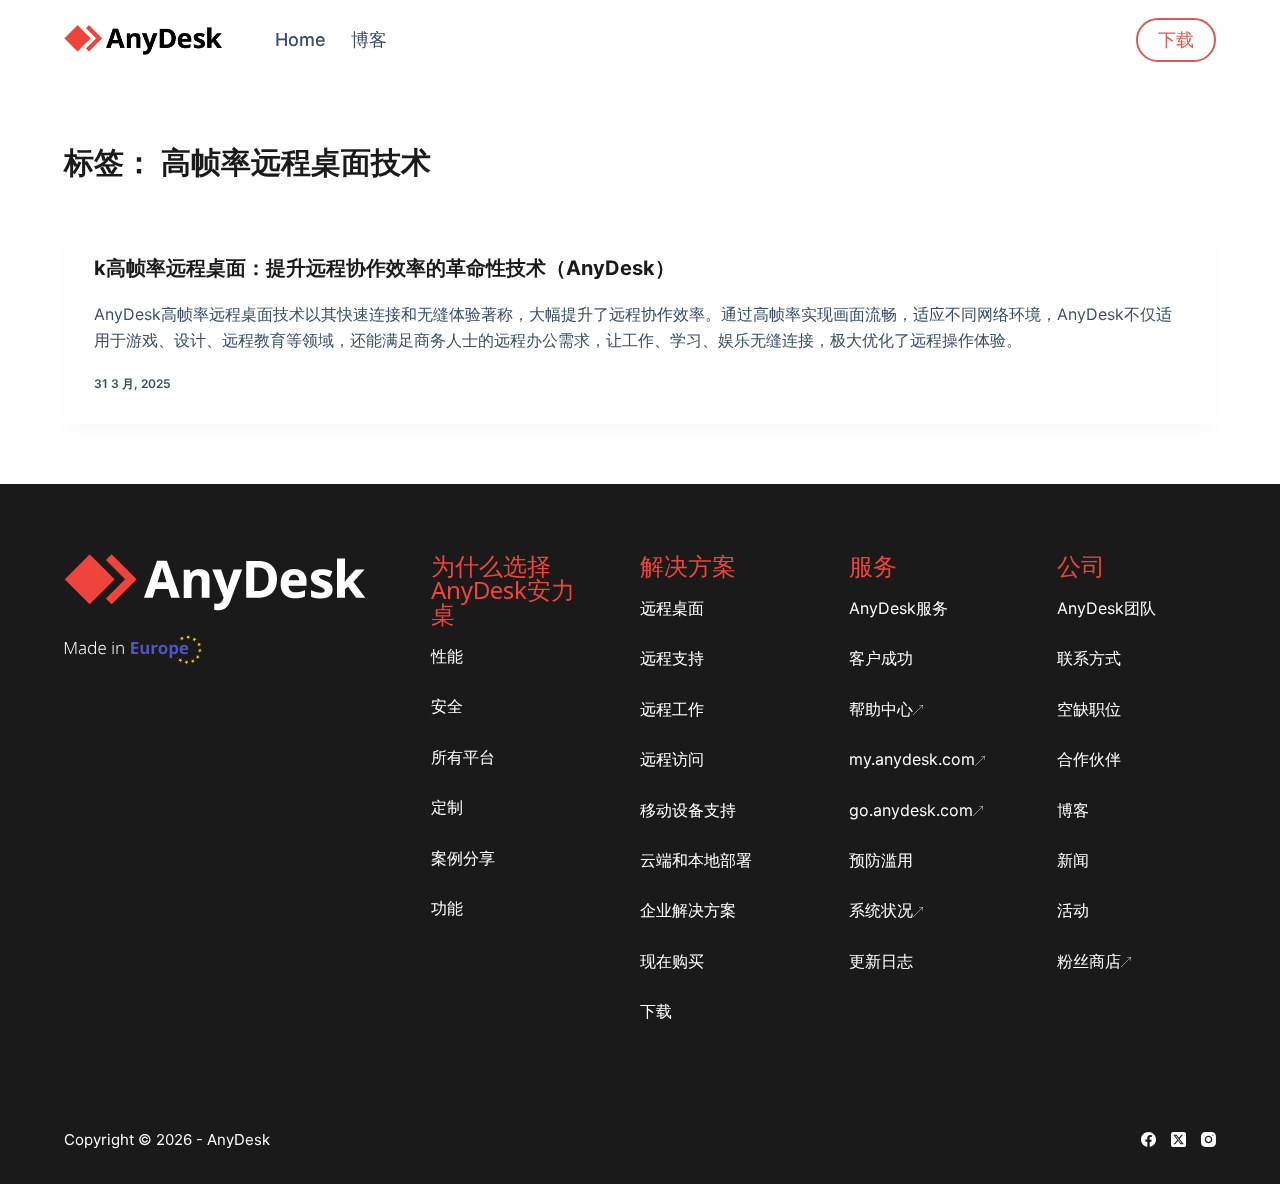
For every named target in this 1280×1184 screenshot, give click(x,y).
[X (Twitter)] (1178, 1139)
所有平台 (463, 757)
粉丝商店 (1089, 961)
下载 (1176, 39)
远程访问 (672, 759)
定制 (447, 807)
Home (300, 39)
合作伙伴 (1089, 759)
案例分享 (463, 858)
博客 (369, 39)
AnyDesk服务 (898, 608)
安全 (447, 706)
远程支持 (672, 658)
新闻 (1073, 860)
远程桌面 (672, 608)
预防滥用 (881, 860)
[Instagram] (1208, 1139)
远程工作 (672, 709)
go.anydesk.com (911, 810)
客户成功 (881, 658)
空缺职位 (1089, 709)
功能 (447, 908)
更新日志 (881, 961)
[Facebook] (1148, 1139)
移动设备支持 (688, 810)
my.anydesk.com (912, 759)
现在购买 (672, 961)
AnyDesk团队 (1106, 608)
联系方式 (1089, 658)
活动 (1073, 910)
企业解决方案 (688, 910)
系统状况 (881, 910)
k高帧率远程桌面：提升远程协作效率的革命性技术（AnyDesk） (384, 268)
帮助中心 (881, 709)
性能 (447, 656)
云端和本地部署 (696, 860)
